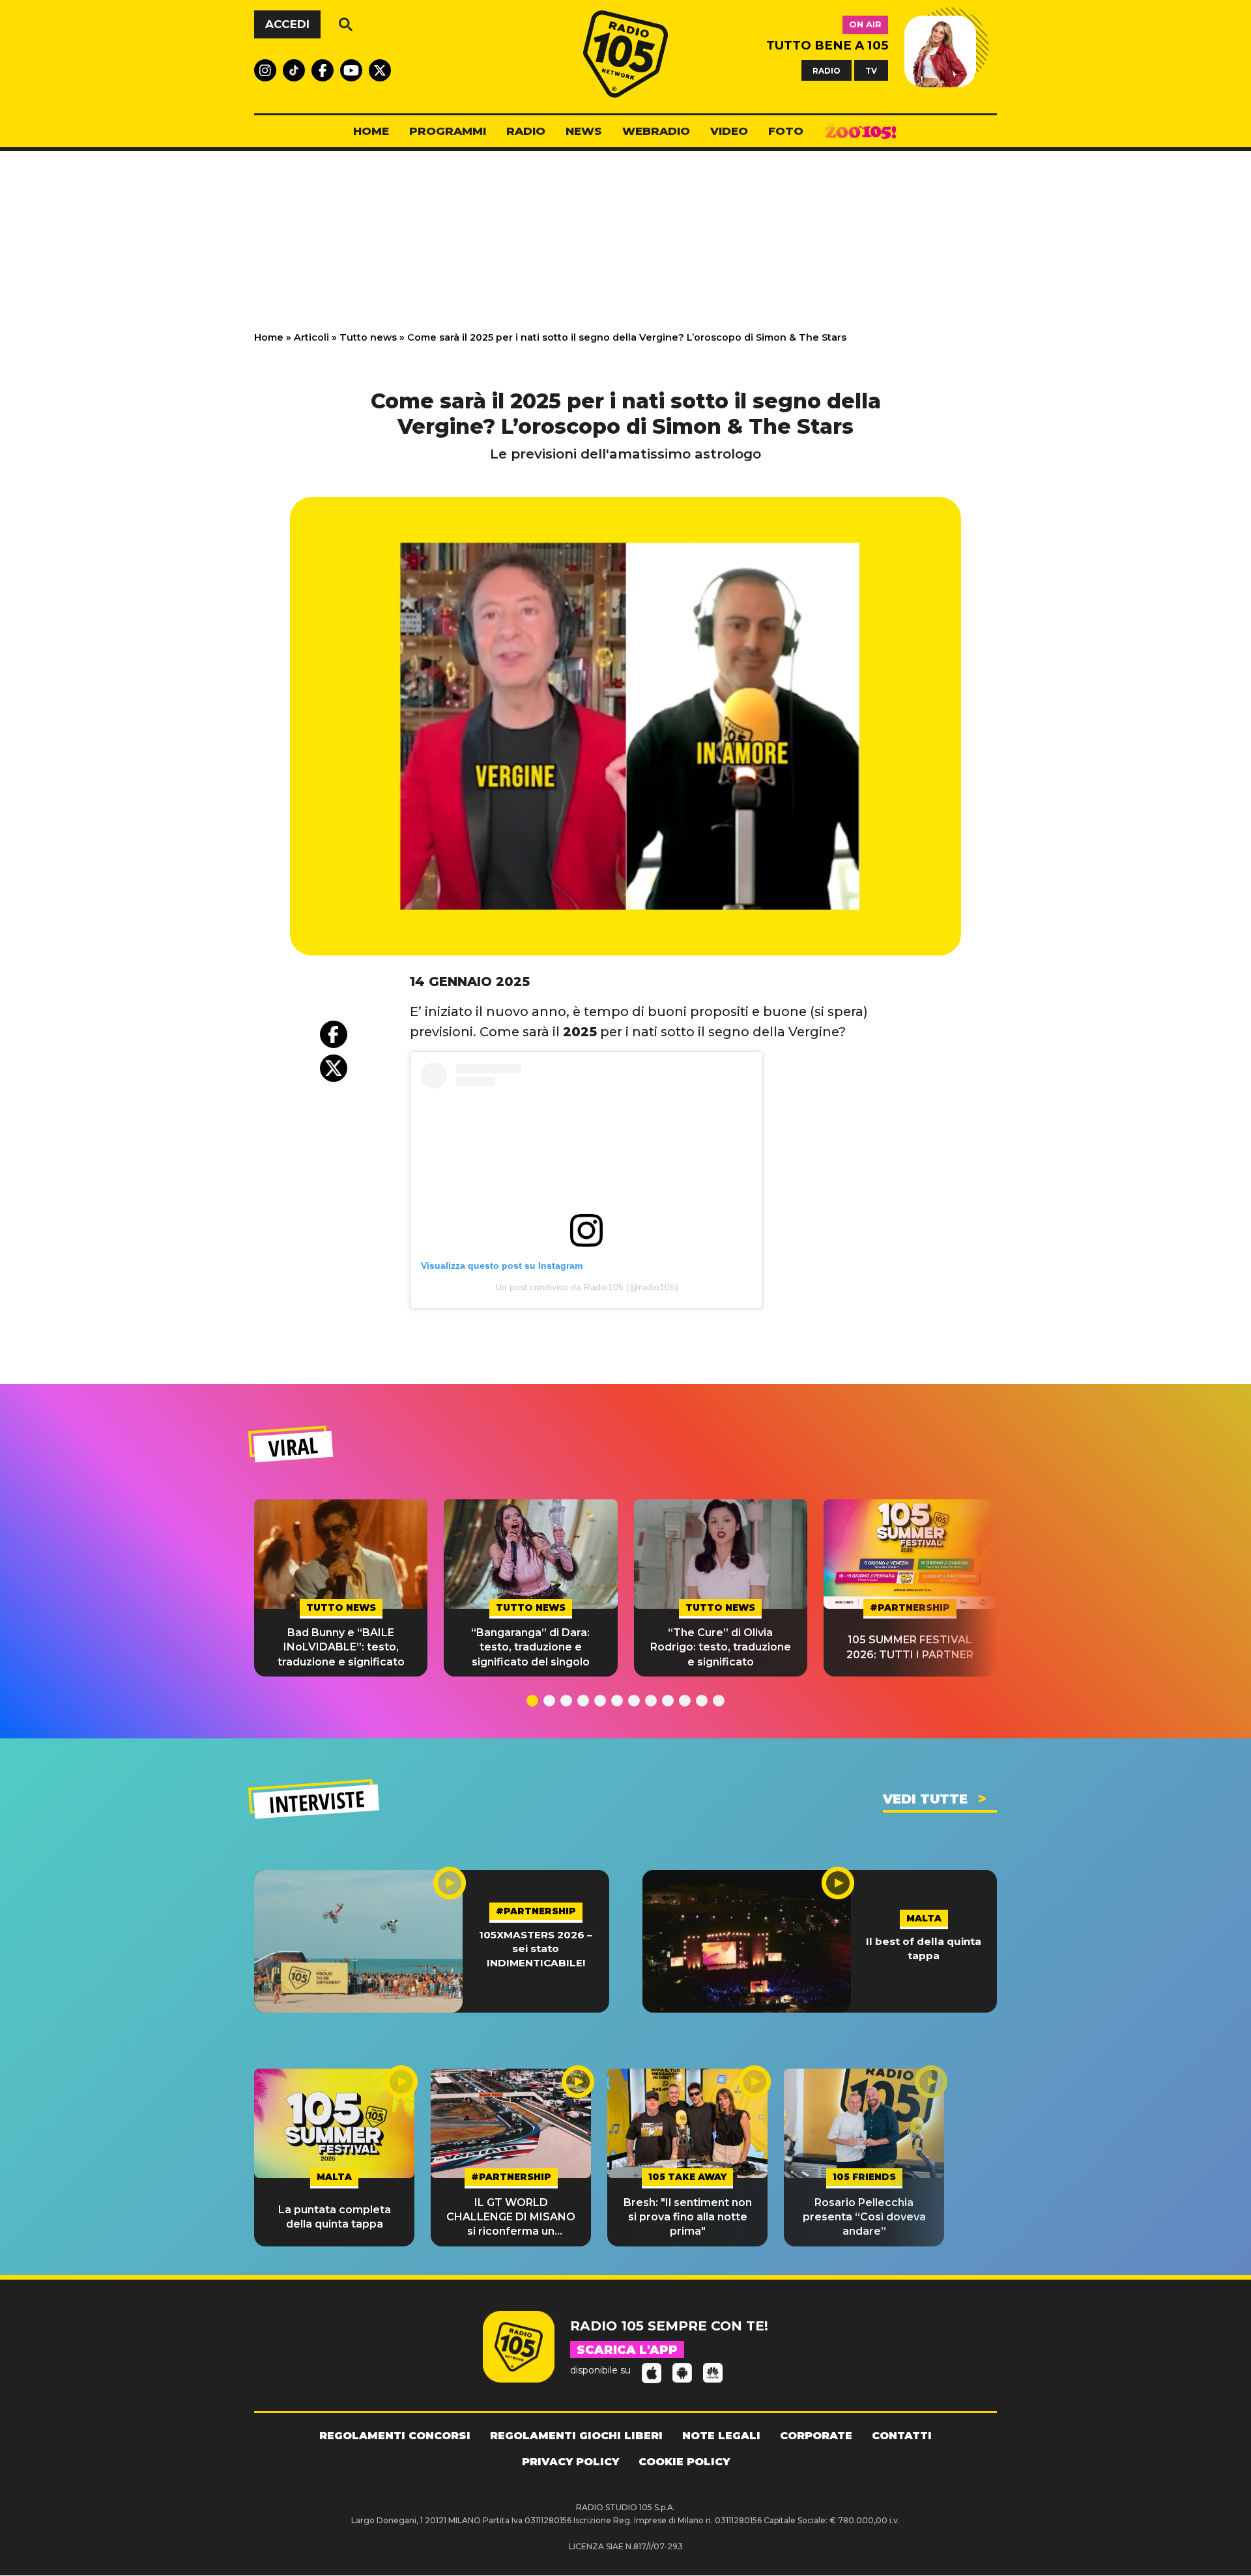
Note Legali (721, 2436)
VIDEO (729, 131)
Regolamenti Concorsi (395, 2436)
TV (871, 70)
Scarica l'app (627, 2350)
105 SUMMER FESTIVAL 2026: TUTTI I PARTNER (910, 1647)
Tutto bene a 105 (827, 45)
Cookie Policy (684, 2462)
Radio (526, 131)
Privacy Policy (570, 2462)
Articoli (311, 337)
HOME (371, 131)
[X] (334, 1068)
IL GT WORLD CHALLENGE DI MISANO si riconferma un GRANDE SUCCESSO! (511, 2218)
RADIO (827, 70)
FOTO (786, 131)
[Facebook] (334, 1034)
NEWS (584, 131)
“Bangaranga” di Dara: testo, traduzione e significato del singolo (530, 1647)
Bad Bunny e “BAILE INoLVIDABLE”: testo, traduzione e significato (341, 1647)
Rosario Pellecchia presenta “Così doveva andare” (864, 2217)
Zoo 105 (861, 132)
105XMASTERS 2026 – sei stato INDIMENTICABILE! (536, 1949)
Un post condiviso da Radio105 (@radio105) (587, 1287)
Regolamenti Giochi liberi (576, 2436)
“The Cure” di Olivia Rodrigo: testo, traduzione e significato (721, 1647)
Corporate (816, 2436)
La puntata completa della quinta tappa (335, 2217)
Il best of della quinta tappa (924, 1948)
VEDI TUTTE (925, 1799)
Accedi (287, 24)
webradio (656, 131)
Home (269, 337)
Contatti (902, 2436)
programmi (448, 131)
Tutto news (368, 337)
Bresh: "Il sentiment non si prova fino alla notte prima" (688, 2217)
